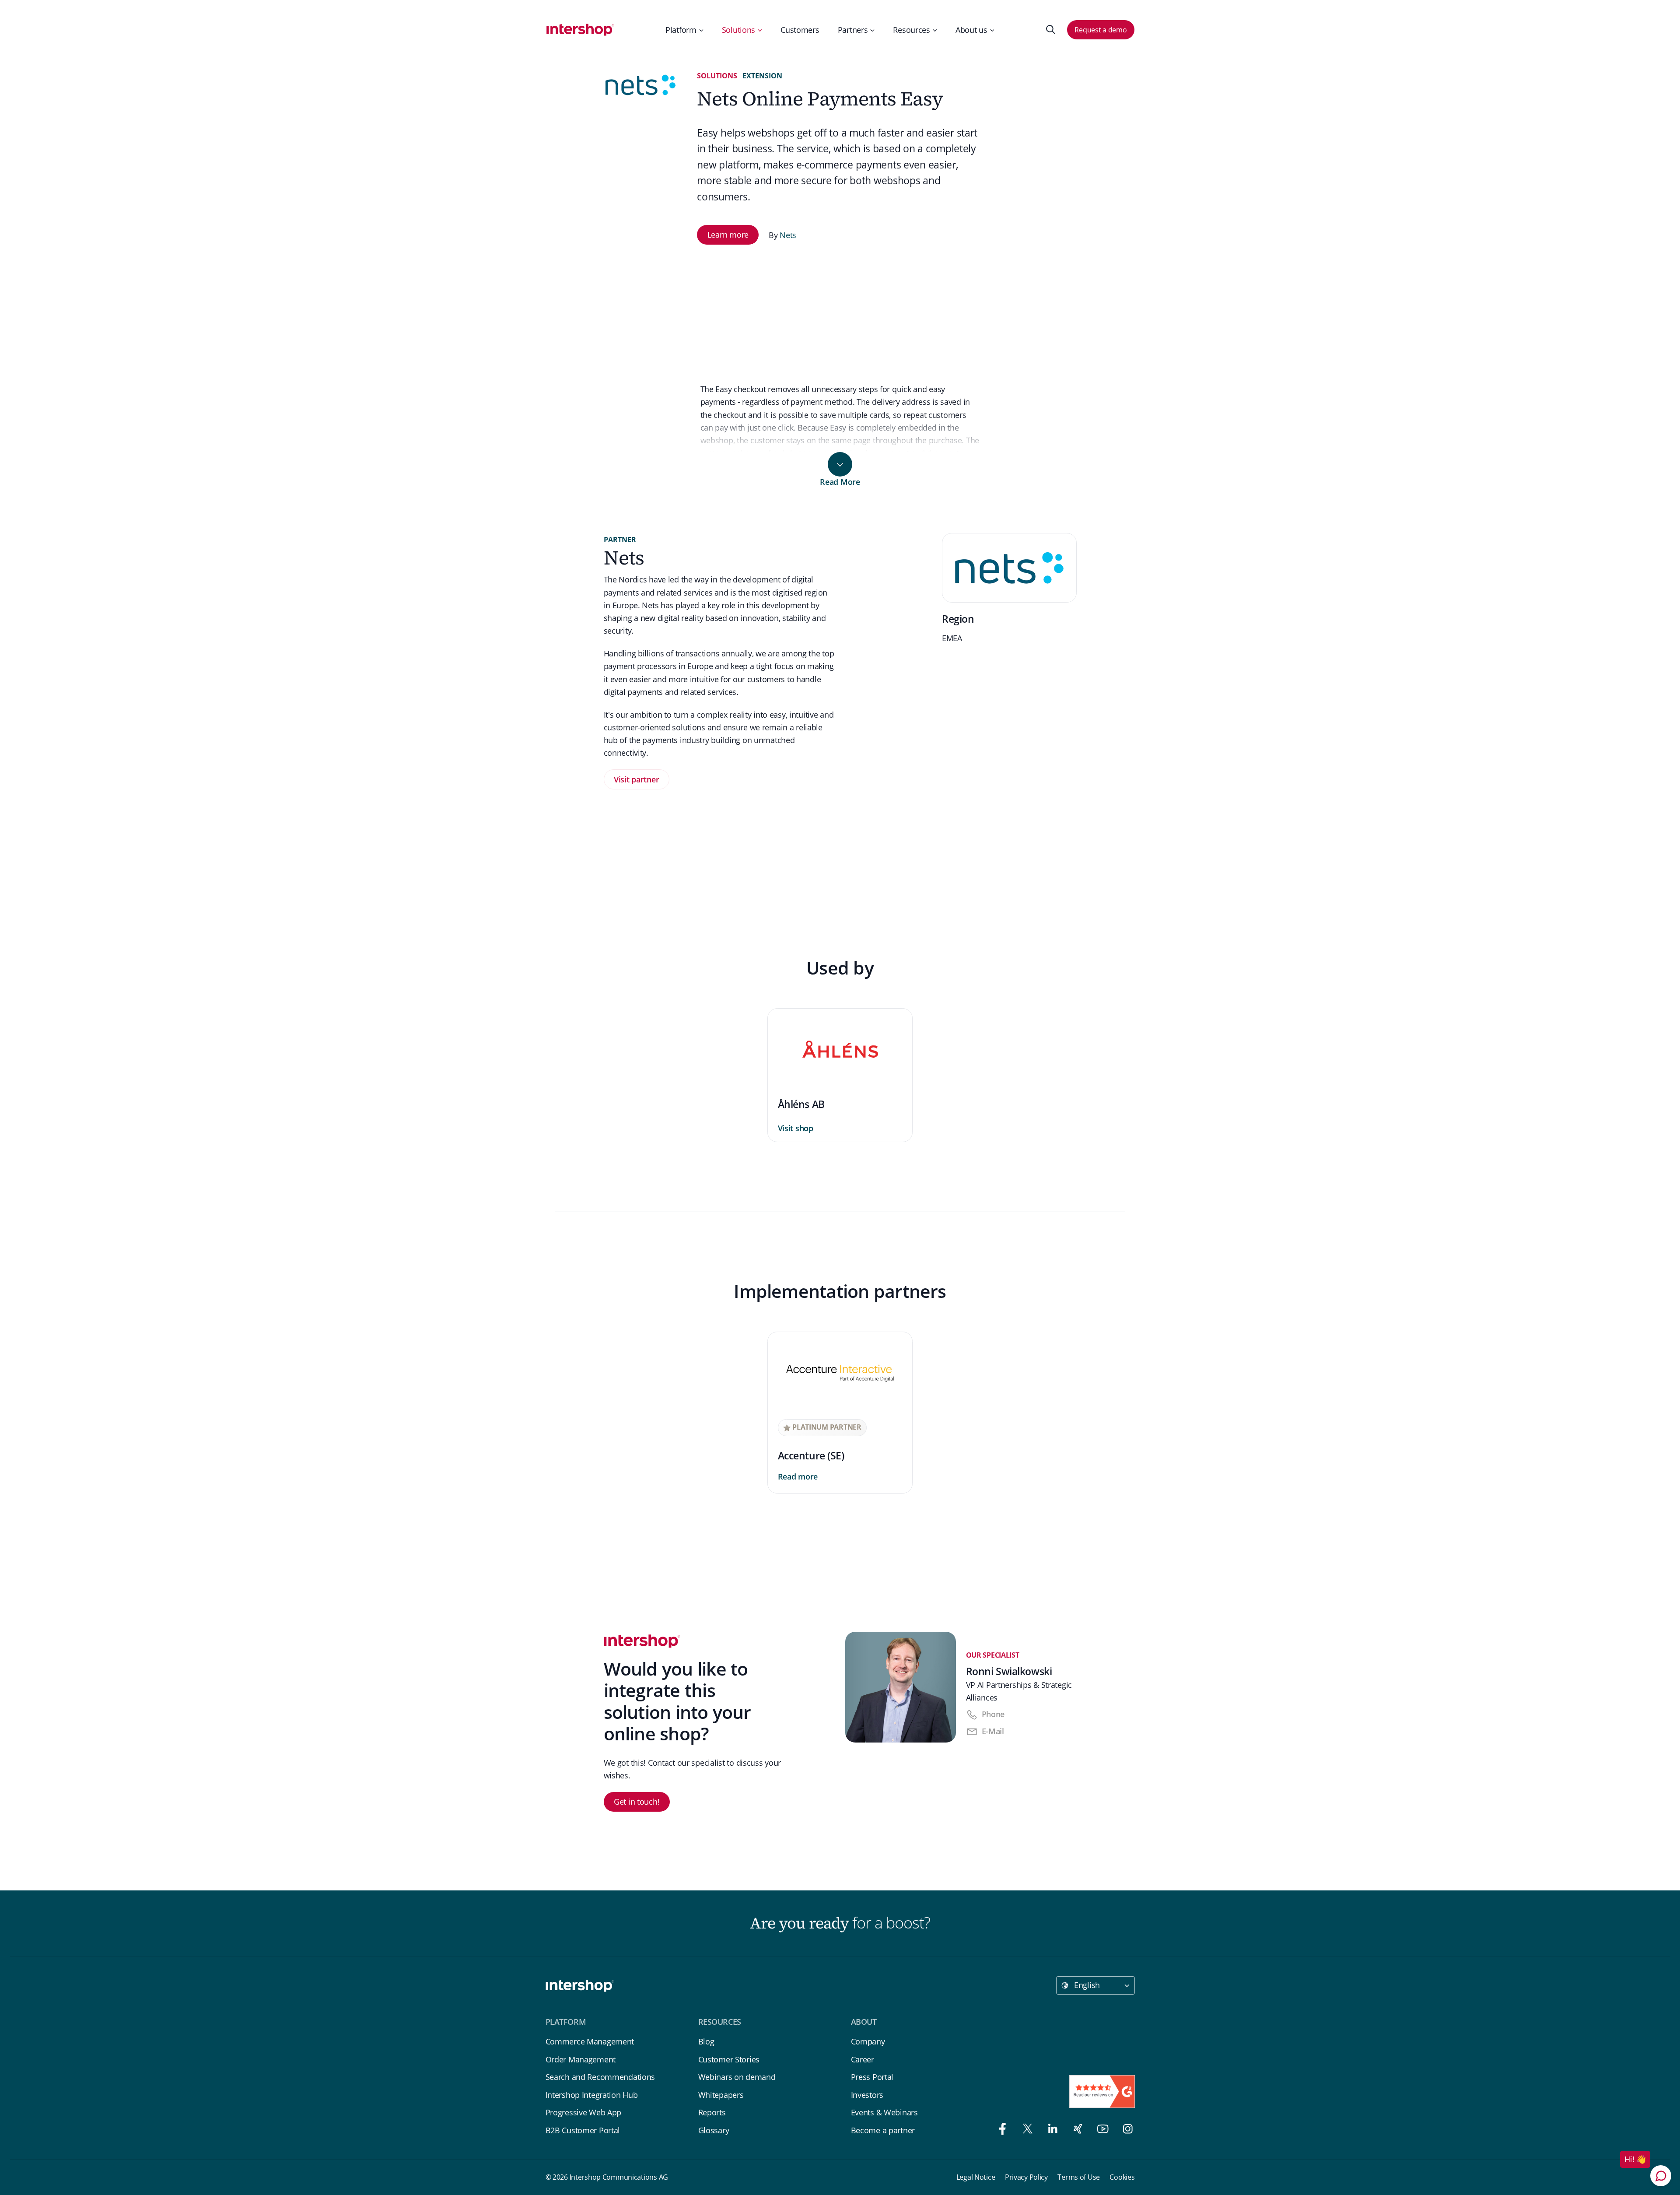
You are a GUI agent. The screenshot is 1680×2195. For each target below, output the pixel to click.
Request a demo (1101, 30)
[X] (1025, 2130)
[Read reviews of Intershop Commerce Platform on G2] (1102, 2092)
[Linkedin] (1050, 2130)
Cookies (1122, 2177)
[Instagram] (1124, 2130)
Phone (993, 1714)
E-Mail (993, 1731)
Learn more (728, 235)
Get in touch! (637, 1802)
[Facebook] (1000, 2130)
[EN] (581, 30)
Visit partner (636, 779)
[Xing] (1076, 2130)
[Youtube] (1101, 2130)
